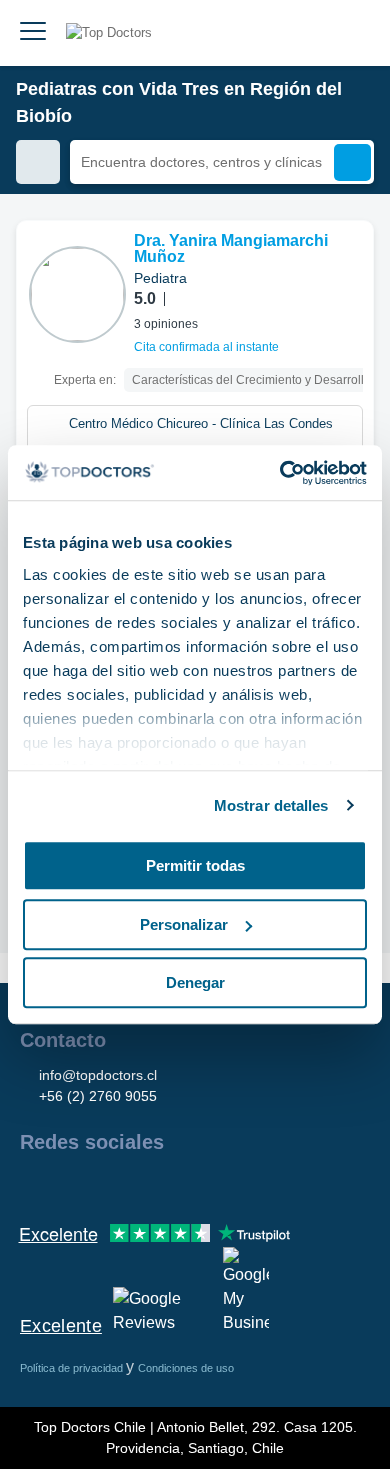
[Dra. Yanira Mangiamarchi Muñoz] (77, 294)
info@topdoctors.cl (98, 1075)
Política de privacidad (73, 1368)
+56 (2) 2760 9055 (98, 1096)
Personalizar (184, 924)
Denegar (195, 982)
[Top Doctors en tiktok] (214, 1185)
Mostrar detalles (271, 805)
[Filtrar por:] (38, 162)
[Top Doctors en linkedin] (106, 1185)
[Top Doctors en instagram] (70, 1185)
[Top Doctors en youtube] (178, 1185)
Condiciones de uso (186, 1368)
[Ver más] (351, 263)
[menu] (33, 33)
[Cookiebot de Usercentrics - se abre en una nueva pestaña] (280, 473)
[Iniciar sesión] (352, 33)
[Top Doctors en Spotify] (252, 1185)
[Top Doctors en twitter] (142, 1185)
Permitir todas (195, 865)
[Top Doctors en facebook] (34, 1185)
